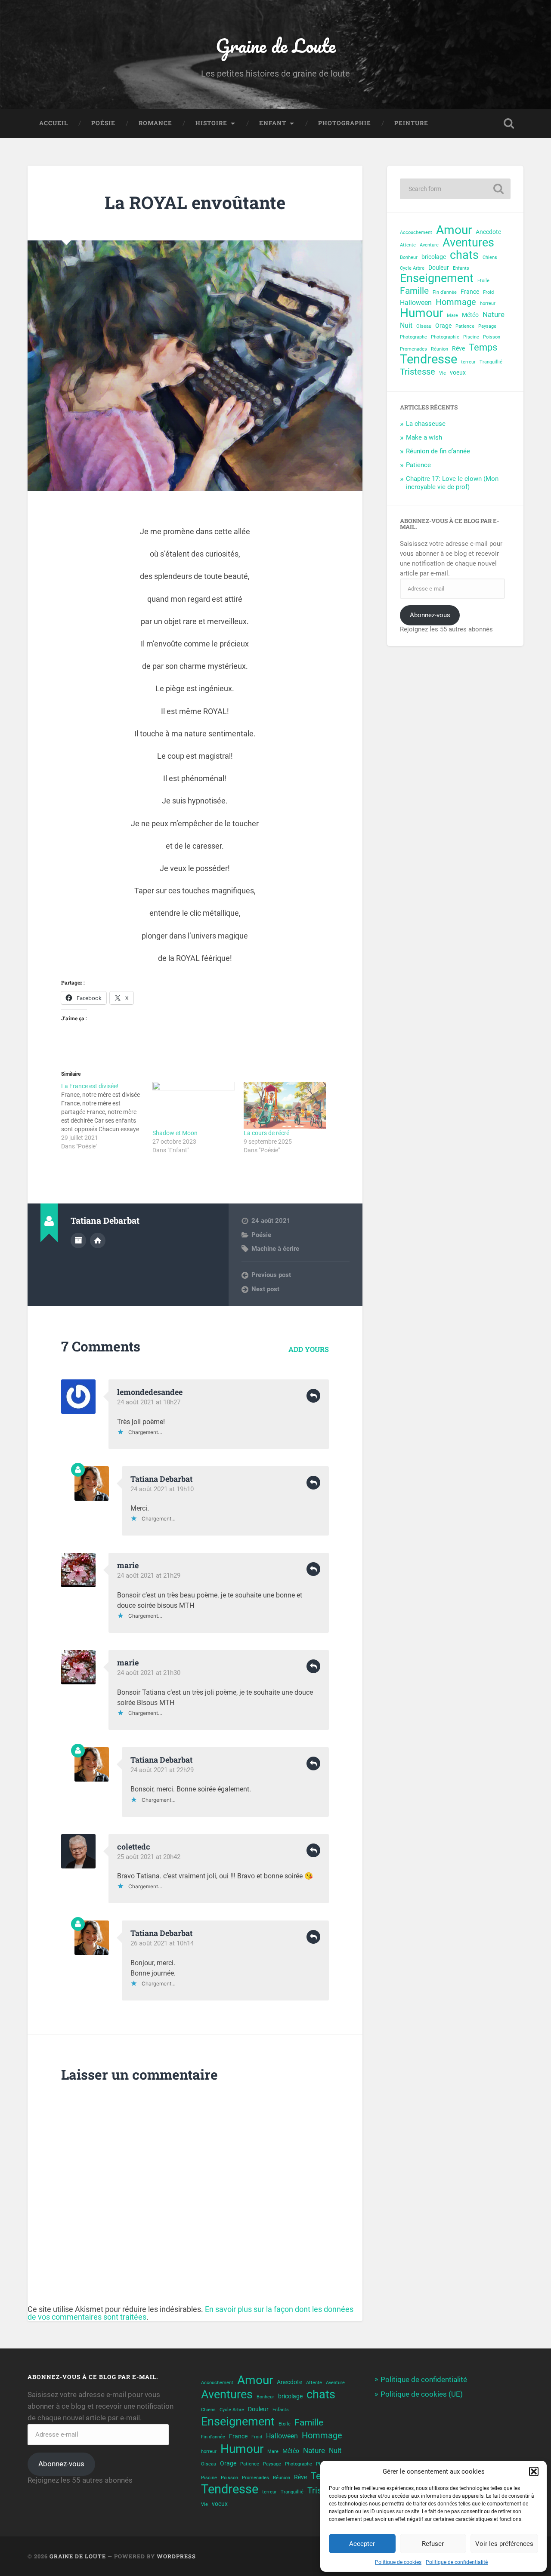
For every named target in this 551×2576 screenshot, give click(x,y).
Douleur (439, 268)
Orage (443, 326)
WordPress (176, 2556)
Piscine (471, 337)
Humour (421, 313)
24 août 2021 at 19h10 (162, 1489)
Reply (313, 1396)
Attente (408, 245)
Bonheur (409, 257)
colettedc (134, 1847)
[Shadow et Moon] (194, 1105)
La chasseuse (426, 424)
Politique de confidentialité (457, 2562)
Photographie (345, 123)
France (470, 292)
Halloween (416, 303)
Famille (414, 291)
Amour (454, 230)
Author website (98, 1240)
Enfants (461, 268)
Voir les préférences (504, 2544)
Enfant (273, 123)
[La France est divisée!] (107, 1116)
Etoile (483, 281)
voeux (458, 372)
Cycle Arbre (412, 268)
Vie (443, 373)
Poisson (492, 337)
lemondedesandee (150, 1392)
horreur (488, 303)
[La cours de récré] (285, 1105)
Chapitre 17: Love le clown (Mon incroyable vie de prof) (452, 483)
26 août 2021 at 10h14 (162, 1943)
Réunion (440, 349)
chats (464, 255)
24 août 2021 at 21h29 (149, 1576)
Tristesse (418, 372)
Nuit (406, 326)
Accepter (362, 2544)
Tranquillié (491, 362)
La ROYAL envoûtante (195, 202)
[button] (534, 2471)
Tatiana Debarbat (161, 1479)
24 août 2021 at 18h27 (149, 1402)
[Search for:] (455, 189)
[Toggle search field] (509, 123)
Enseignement (437, 279)
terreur (468, 362)
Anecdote (488, 232)
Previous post (271, 1275)
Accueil (54, 123)
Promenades (413, 349)
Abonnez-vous (430, 615)
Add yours (309, 1349)
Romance (155, 123)
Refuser (433, 2544)
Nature (494, 314)
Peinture (411, 123)
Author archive (78, 1240)
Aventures (468, 243)
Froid (488, 292)
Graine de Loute (276, 45)
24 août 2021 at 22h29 (162, 1770)
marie (128, 1565)
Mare (452, 315)
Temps (483, 347)
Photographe (413, 337)
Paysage (487, 326)
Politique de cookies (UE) (422, 2394)
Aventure (429, 245)
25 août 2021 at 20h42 (149, 1857)
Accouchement (416, 232)
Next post (265, 1289)
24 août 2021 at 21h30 (149, 1673)
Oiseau (424, 326)
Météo (470, 315)
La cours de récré (266, 1133)
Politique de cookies (398, 2562)
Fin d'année (445, 292)
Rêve (458, 348)
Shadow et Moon (175, 1133)
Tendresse (429, 359)
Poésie (103, 123)
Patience (465, 326)
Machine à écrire (275, 1249)
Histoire (211, 123)
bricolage (434, 257)
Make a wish (424, 437)
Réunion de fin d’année (438, 451)
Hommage (456, 302)
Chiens (490, 257)
